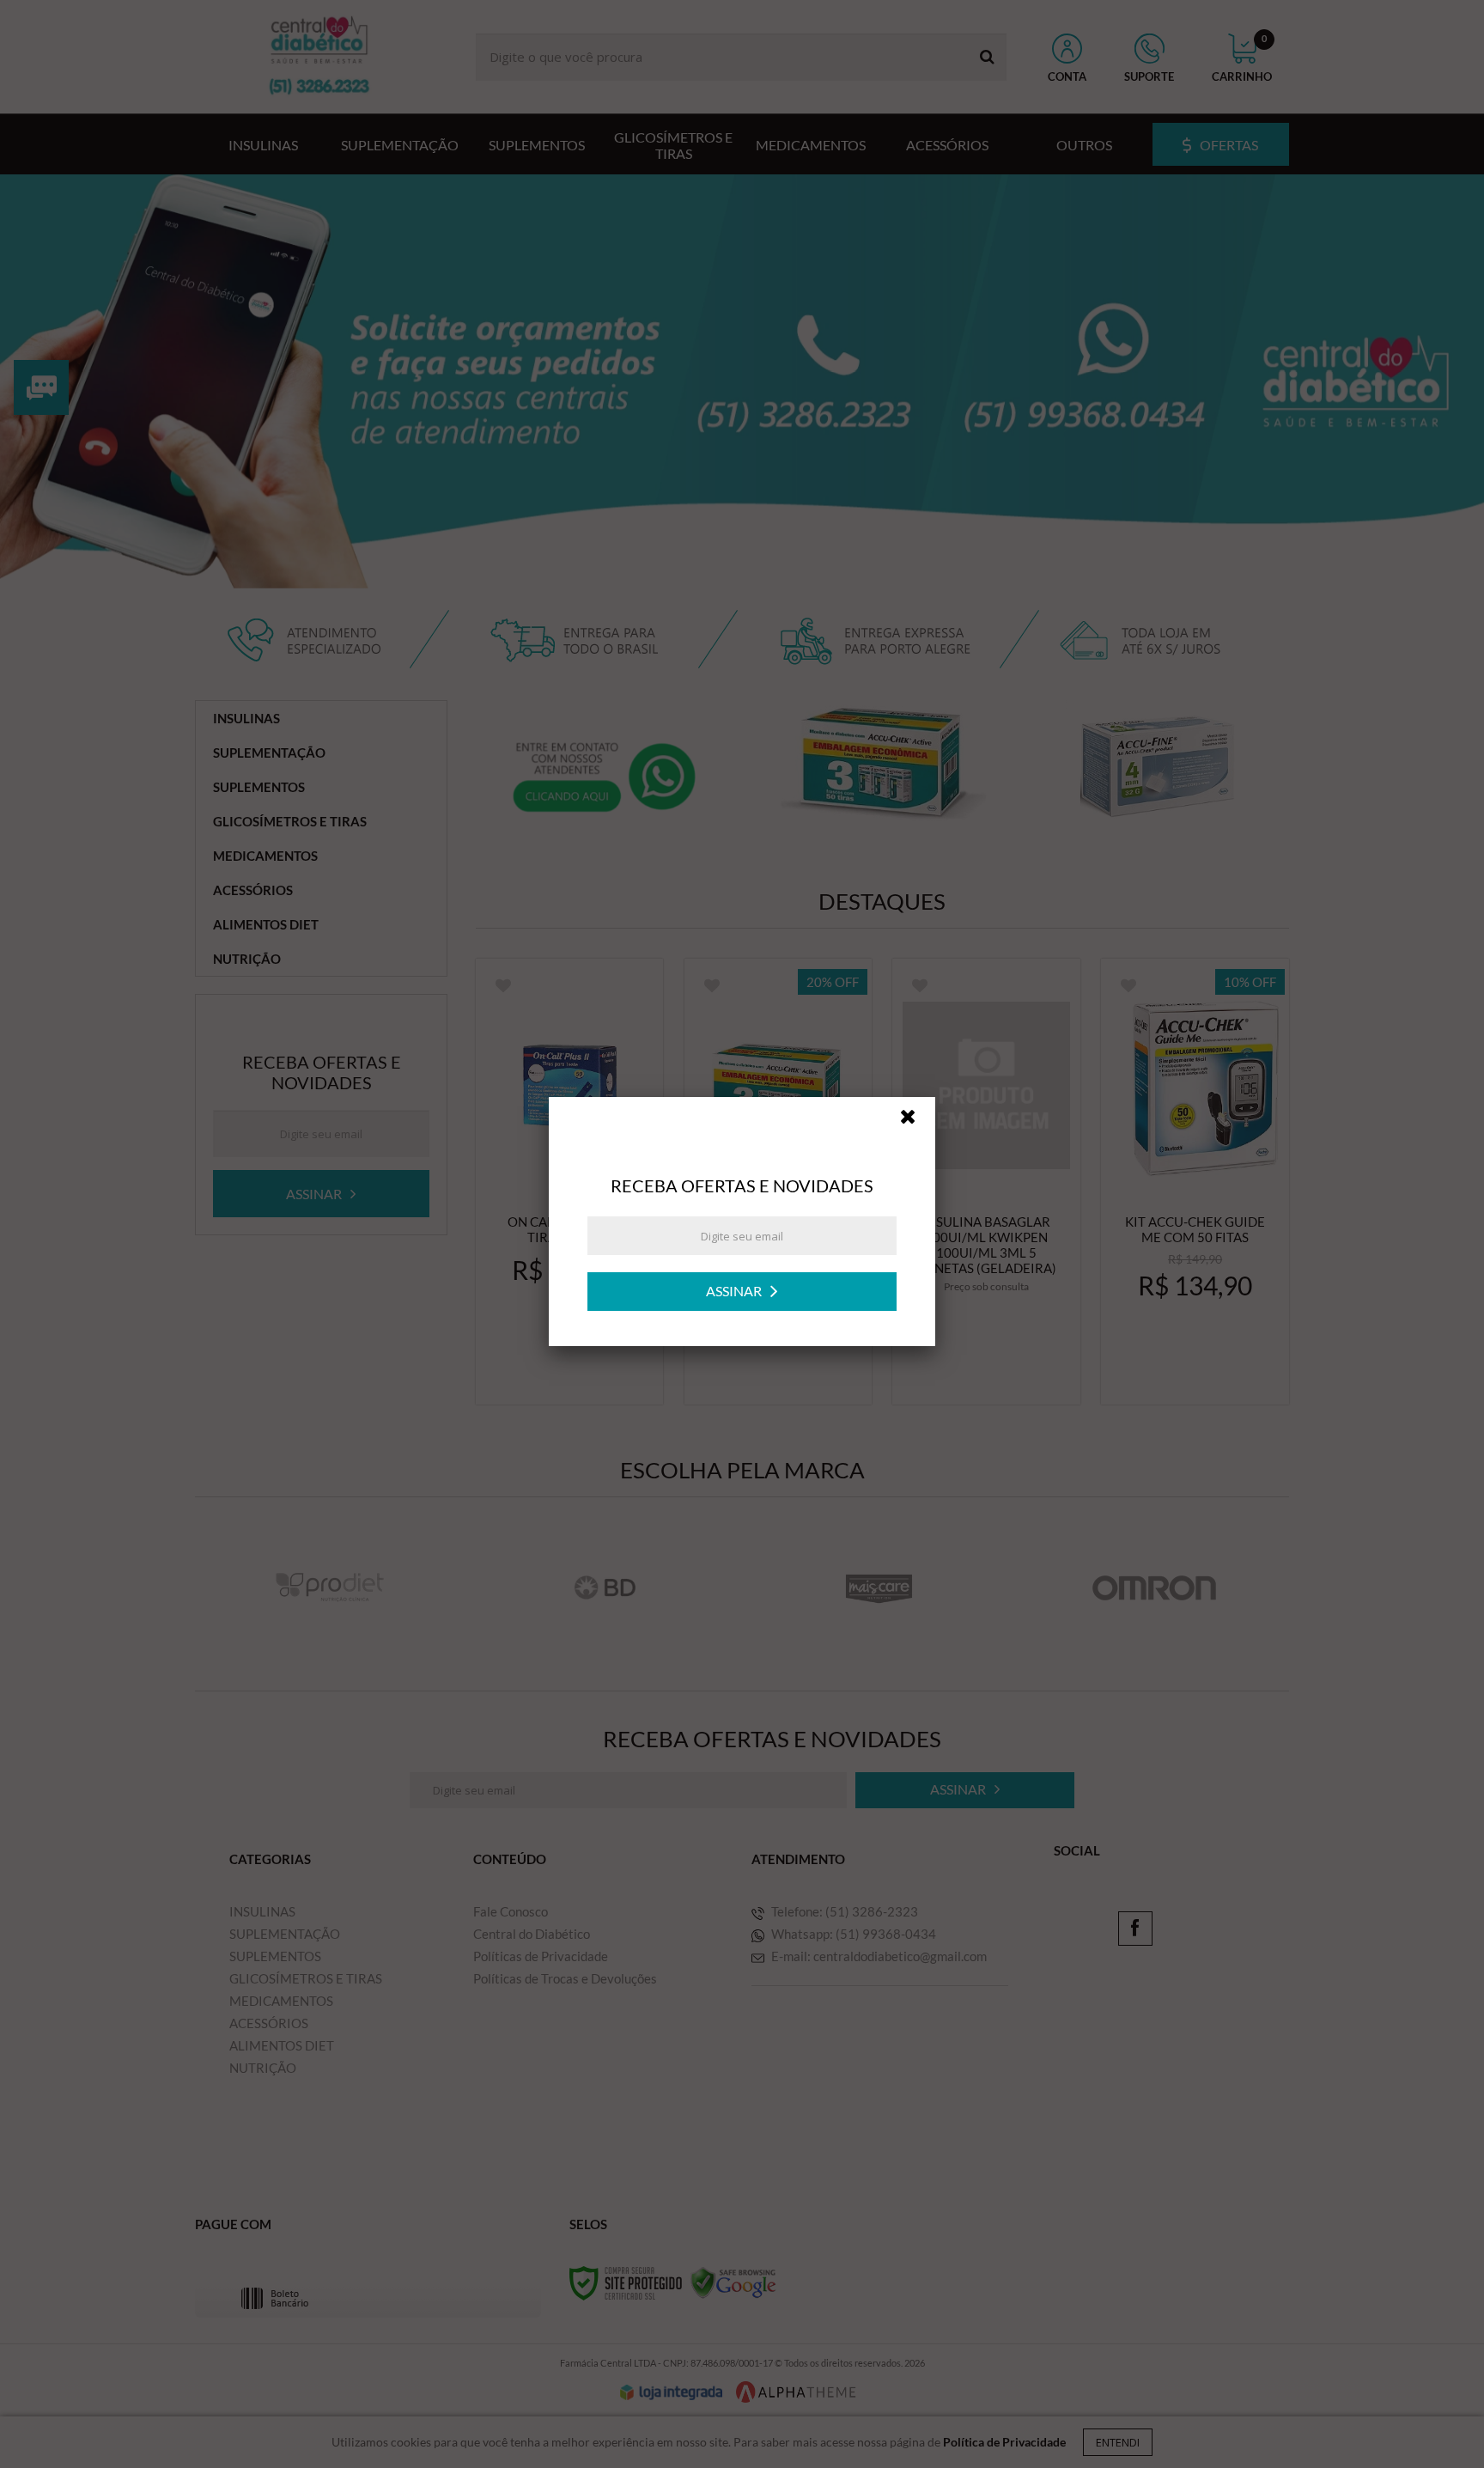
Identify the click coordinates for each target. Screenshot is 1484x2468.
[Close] (915, 1133)
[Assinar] (742, 1304)
